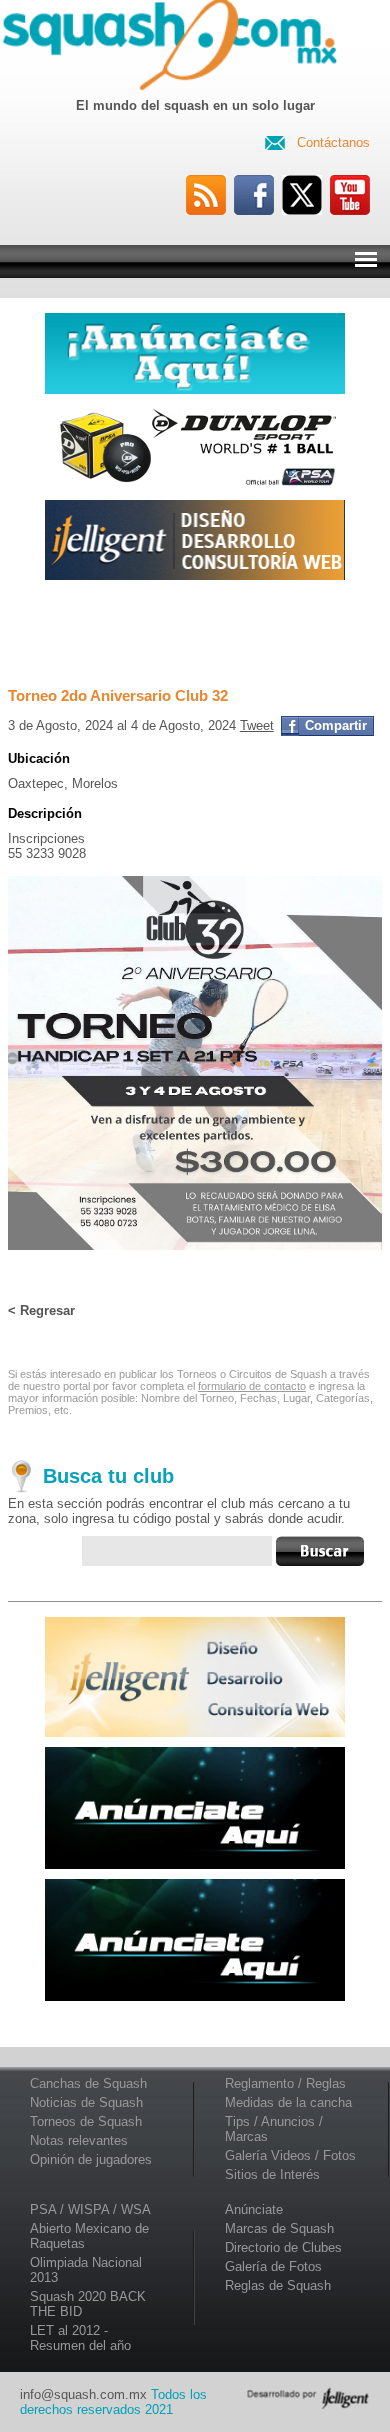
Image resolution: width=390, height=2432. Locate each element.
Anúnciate (254, 2209)
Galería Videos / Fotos (290, 2155)
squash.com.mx (174, 49)
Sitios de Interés (272, 2174)
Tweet (257, 725)
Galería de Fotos (273, 2266)
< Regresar (41, 1310)
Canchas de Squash (88, 2083)
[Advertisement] (195, 633)
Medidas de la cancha (288, 2102)
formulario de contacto (252, 1386)
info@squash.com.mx (83, 2394)
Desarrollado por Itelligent (308, 2398)
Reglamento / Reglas (285, 2083)
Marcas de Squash (279, 2228)
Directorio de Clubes (283, 2247)
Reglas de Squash (278, 2285)
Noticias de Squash (86, 2102)
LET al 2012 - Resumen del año (80, 2338)
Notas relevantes (79, 2140)
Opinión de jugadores (91, 2159)
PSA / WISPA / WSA (90, 2209)
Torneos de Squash (86, 2121)
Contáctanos (333, 142)
